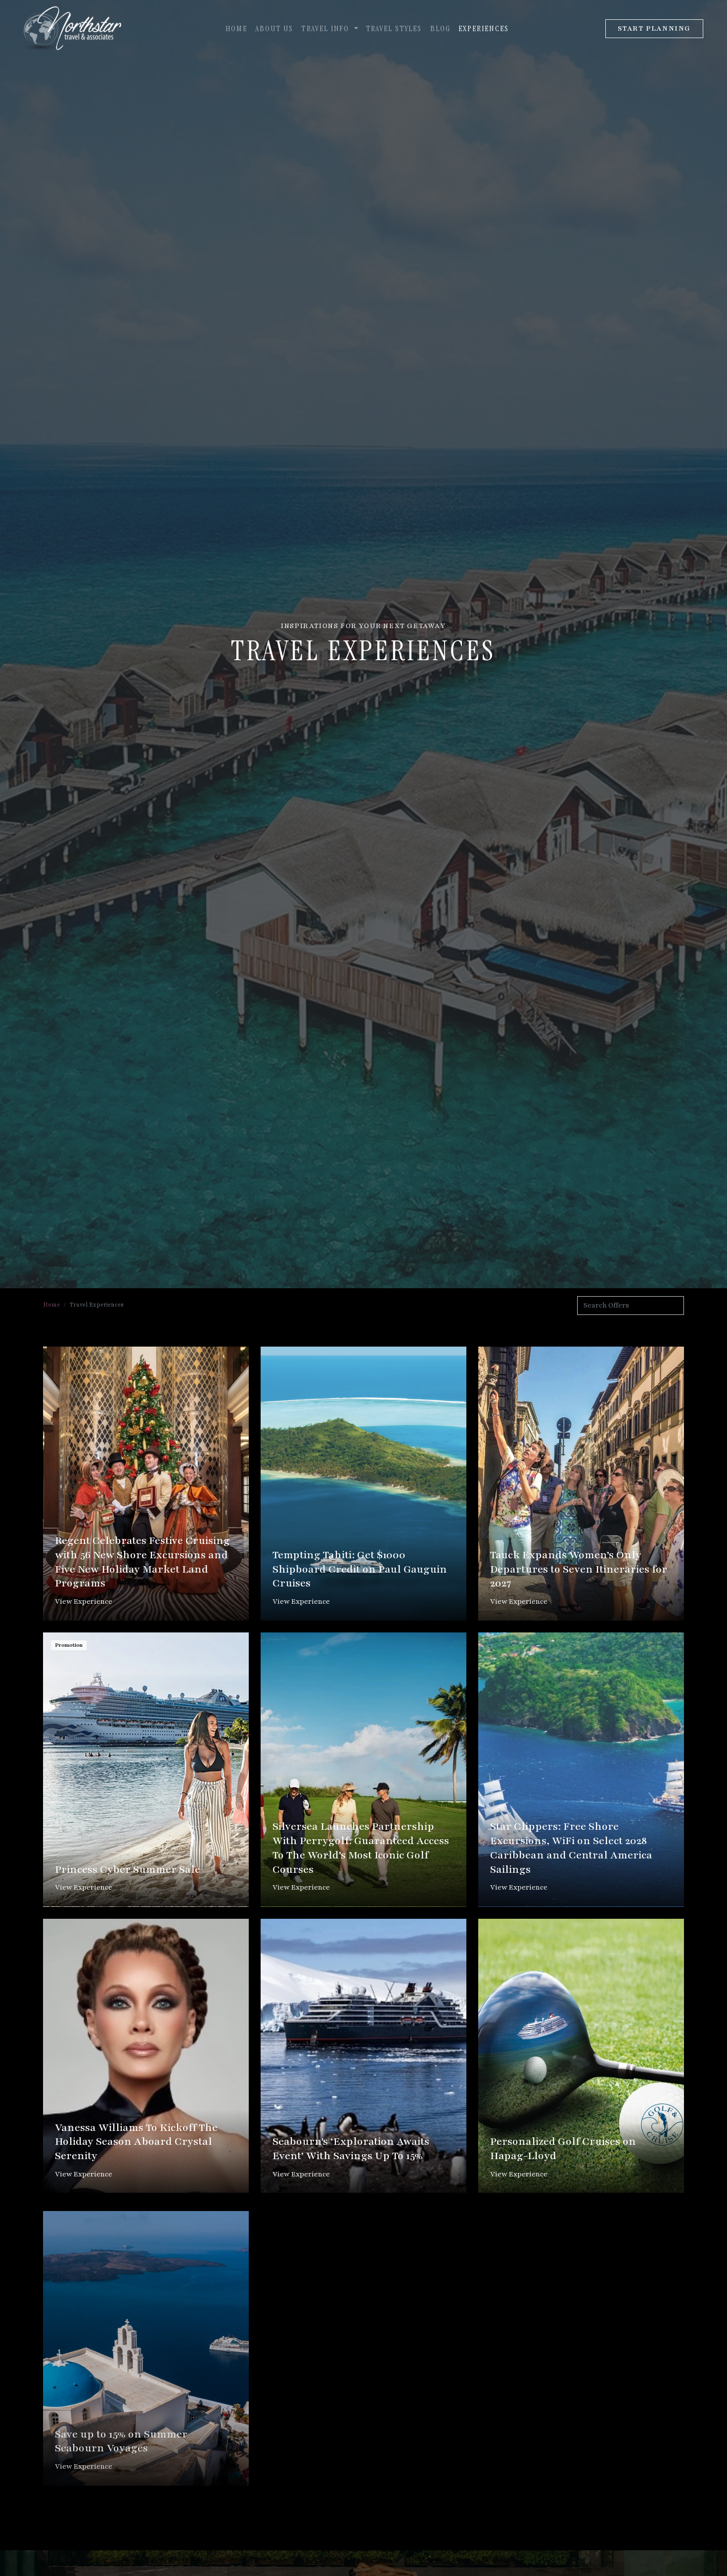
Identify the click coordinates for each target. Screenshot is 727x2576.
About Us (274, 28)
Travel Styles (394, 28)
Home (236, 28)
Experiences (484, 28)
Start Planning (654, 28)
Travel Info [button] (326, 28)
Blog (440, 28)
